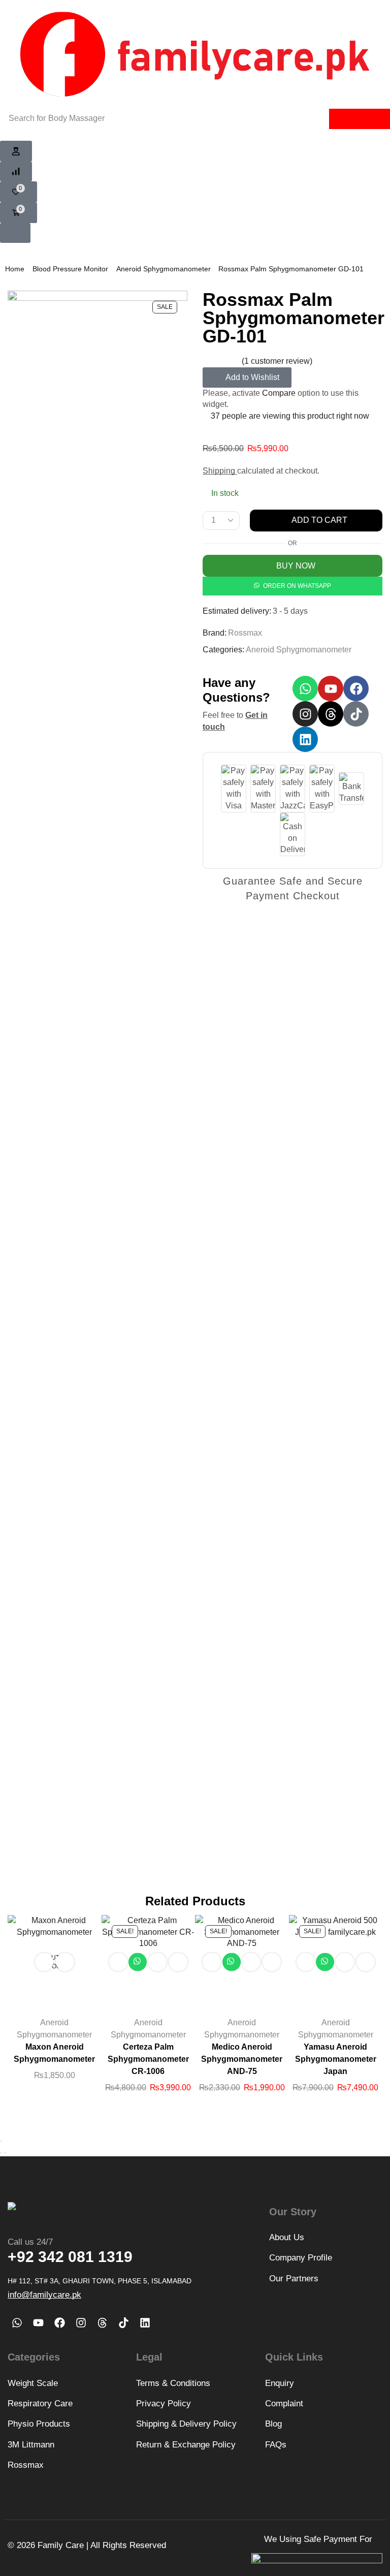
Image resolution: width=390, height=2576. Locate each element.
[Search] (360, 119)
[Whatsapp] (305, 688)
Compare (279, 393)
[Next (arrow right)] (5, 2153)
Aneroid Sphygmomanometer (164, 269)
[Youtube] (331, 688)
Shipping (220, 471)
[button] (16, 151)
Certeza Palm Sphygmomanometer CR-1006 (148, 2059)
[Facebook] (356, 688)
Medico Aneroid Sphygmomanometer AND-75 (242, 2059)
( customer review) (277, 361)
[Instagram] (305, 714)
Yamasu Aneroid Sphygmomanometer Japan (336, 2059)
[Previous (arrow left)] (1, 2153)
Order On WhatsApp (297, 586)
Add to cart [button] (118, 1962)
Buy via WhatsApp (138, 1962)
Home (15, 269)
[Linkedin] (305, 739)
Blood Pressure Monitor (70, 269)
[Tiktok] (356, 714)
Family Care (61, 2545)
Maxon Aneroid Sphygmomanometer (54, 2053)
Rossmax (245, 633)
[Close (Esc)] (1, 2141)
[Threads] (331, 714)
